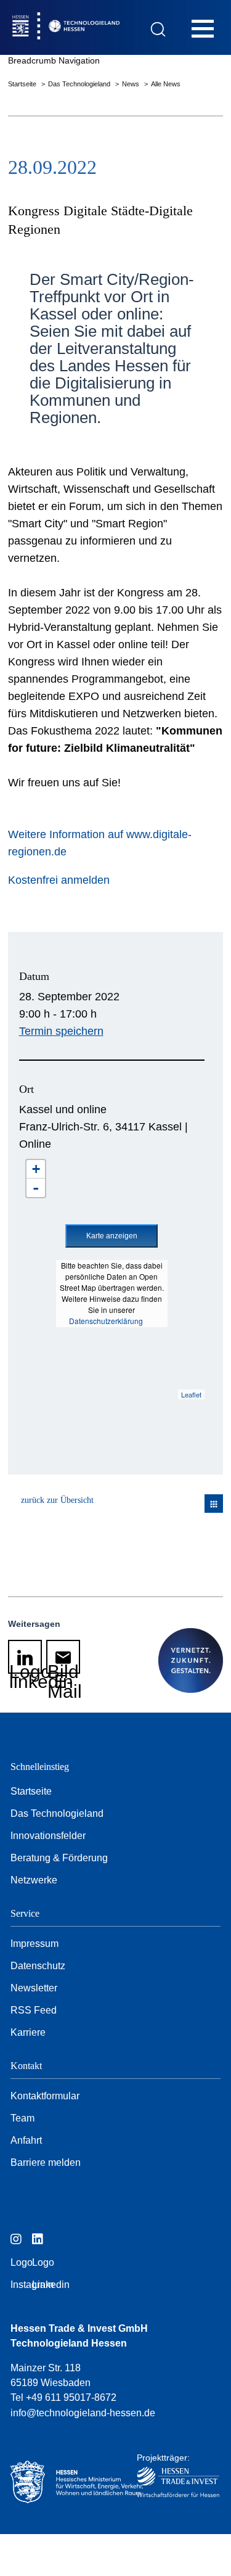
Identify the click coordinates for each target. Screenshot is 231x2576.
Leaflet (191, 1394)
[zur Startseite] (92, 27)
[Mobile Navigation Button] (203, 28)
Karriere (28, 2032)
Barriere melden (46, 2162)
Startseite (23, 84)
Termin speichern (61, 1031)
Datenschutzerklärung (106, 1321)
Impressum (34, 1944)
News (132, 84)
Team (22, 2118)
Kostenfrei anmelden (59, 880)
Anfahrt (26, 2140)
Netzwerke (34, 1880)
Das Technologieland (80, 84)
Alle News (166, 84)
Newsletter (34, 1988)
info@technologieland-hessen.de (83, 2413)
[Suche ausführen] (158, 29)
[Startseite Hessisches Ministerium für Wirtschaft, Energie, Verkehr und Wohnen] (63, 2482)
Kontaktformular (45, 2096)
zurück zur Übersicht (57, 1500)
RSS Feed (34, 2010)
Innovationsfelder (48, 1836)
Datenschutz (38, 1966)
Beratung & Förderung (59, 1858)
